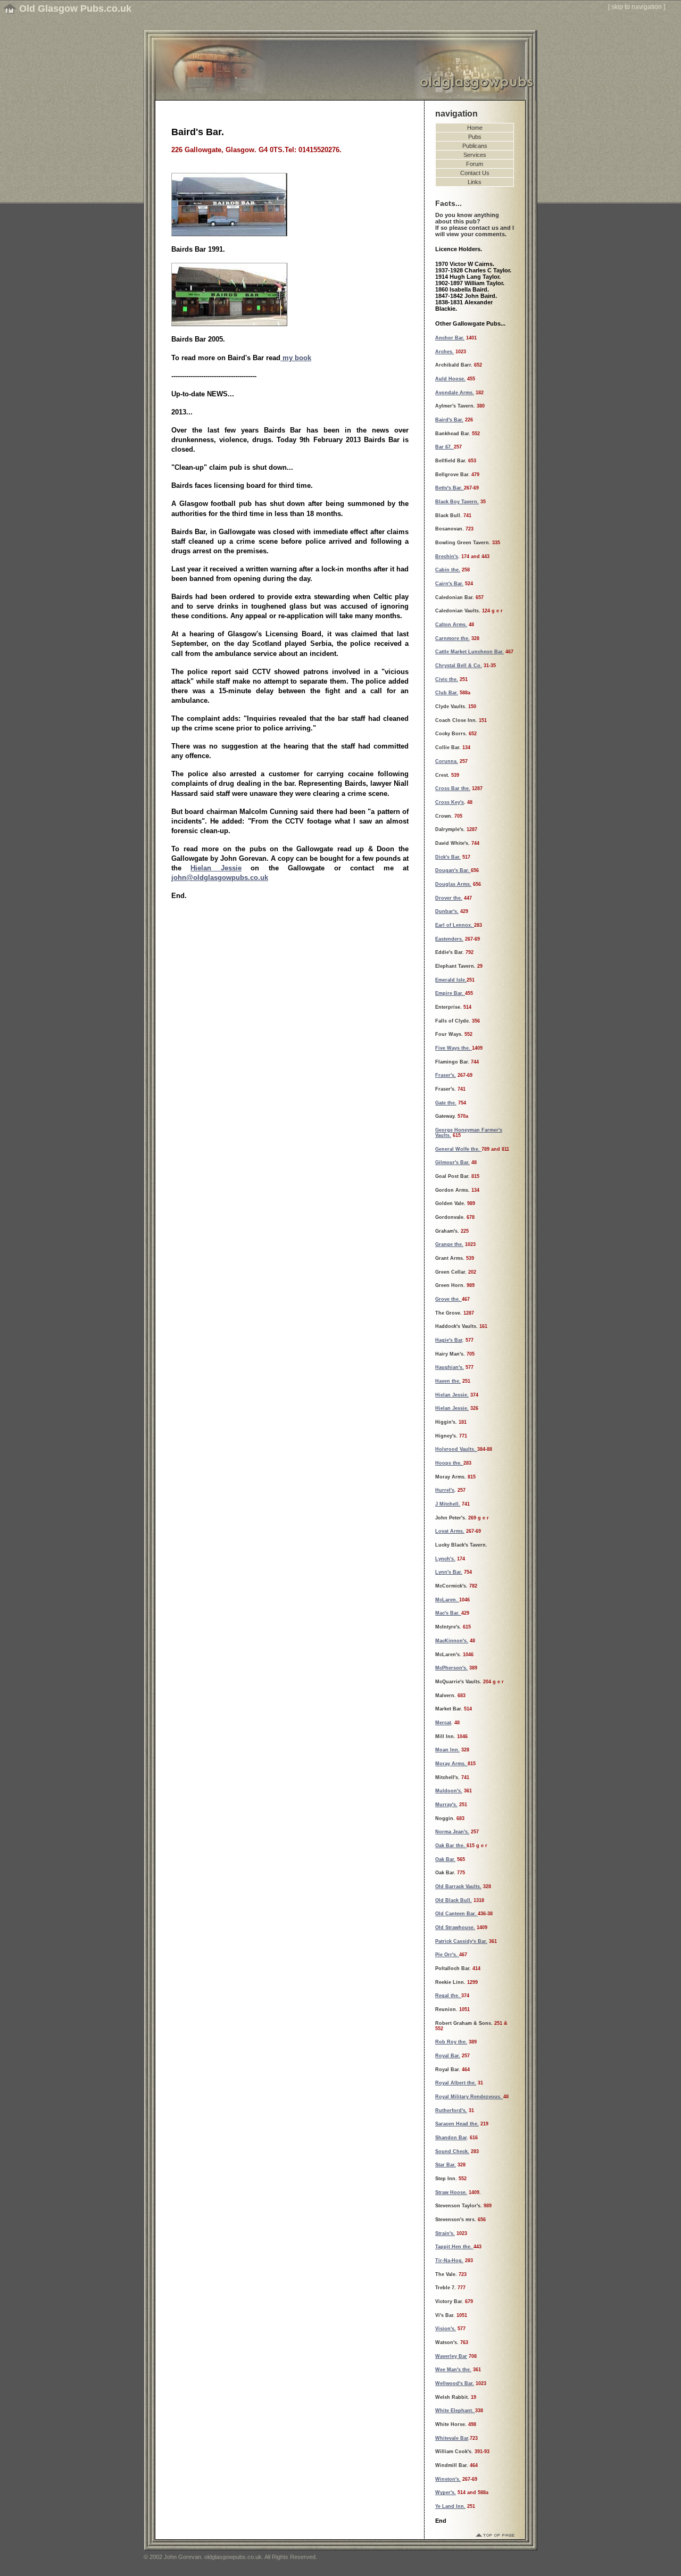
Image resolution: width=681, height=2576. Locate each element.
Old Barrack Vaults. (458, 1887)
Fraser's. (446, 1075)
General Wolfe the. (458, 1149)
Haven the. (448, 1381)
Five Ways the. (454, 1048)
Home (475, 128)
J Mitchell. (448, 1504)
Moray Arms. (451, 1764)
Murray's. (446, 1805)
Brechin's (447, 556)
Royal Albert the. (456, 2083)
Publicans (475, 146)
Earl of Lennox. (455, 925)
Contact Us (475, 173)
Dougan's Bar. (453, 870)
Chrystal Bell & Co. (459, 666)
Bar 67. (445, 447)
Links (475, 182)
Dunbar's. (447, 911)
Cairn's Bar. (449, 584)
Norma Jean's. (452, 1832)
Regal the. (448, 1996)
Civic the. (447, 679)
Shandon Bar (451, 2138)
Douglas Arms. (453, 884)
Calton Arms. (451, 625)
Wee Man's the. (453, 2370)
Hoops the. (449, 1463)
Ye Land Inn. (450, 2506)
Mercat (443, 1723)
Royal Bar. (448, 2056)
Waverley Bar (451, 2356)
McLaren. (447, 1600)
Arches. (445, 352)
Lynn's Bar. (449, 1572)
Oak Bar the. (451, 1846)
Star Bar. (446, 2165)
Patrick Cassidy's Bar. (461, 1941)
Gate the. (446, 1103)
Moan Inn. (447, 1750)
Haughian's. (450, 1367)
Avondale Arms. (455, 393)
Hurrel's (445, 1490)
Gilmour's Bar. (452, 1162)
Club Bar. (447, 693)
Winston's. (448, 2479)
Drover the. (449, 898)
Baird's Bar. (449, 420)
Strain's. (445, 2233)
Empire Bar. (450, 993)
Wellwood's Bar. (455, 2383)
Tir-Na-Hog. (449, 2261)
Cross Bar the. (453, 788)
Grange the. (449, 1244)
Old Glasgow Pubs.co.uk (75, 9)
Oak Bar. (445, 1859)
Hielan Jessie (216, 868)
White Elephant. (455, 2411)
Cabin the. (448, 570)
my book (296, 358)
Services (475, 155)
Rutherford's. (451, 2110)
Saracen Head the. (457, 2124)
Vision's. (446, 2329)
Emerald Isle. (451, 980)
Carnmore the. (452, 638)
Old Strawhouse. (455, 1927)
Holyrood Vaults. (456, 1449)
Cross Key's (450, 802)
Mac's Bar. (448, 1613)
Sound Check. (452, 2151)
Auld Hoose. (450, 379)
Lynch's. (445, 1559)
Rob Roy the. (451, 2042)
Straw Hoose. (451, 2192)
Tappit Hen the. (454, 2247)
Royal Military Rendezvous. (469, 2097)
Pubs (475, 137)
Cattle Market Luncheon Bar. (470, 652)
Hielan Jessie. (452, 1395)
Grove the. (449, 1299)
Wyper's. (446, 2492)
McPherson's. (451, 1668)
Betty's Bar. (450, 488)
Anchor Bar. (450, 338)
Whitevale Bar (452, 2438)
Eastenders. (449, 939)
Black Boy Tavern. (457, 502)
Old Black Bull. (454, 1900)
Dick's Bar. (448, 857)
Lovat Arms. (450, 1531)
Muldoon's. (449, 1791)
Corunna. (447, 761)
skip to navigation (637, 7)
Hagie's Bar (449, 1340)
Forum (475, 164)
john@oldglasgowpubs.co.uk (220, 878)
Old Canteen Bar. (456, 1914)
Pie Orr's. (447, 1955)
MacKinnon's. (452, 1641)
